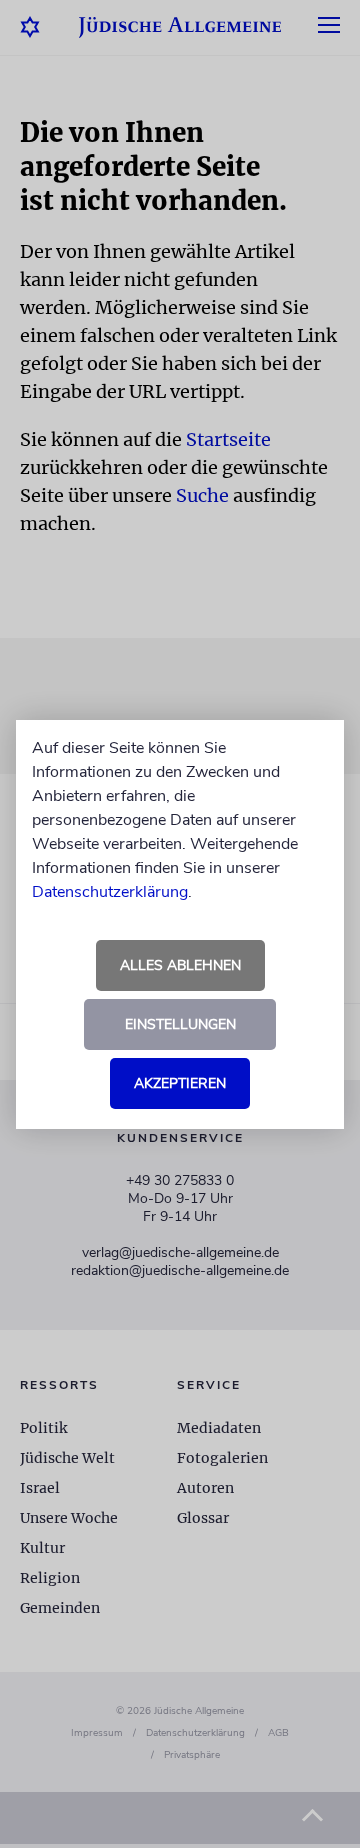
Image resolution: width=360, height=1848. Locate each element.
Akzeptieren (180, 1083)
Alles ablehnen (180, 965)
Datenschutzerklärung (110, 892)
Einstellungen (180, 1024)
